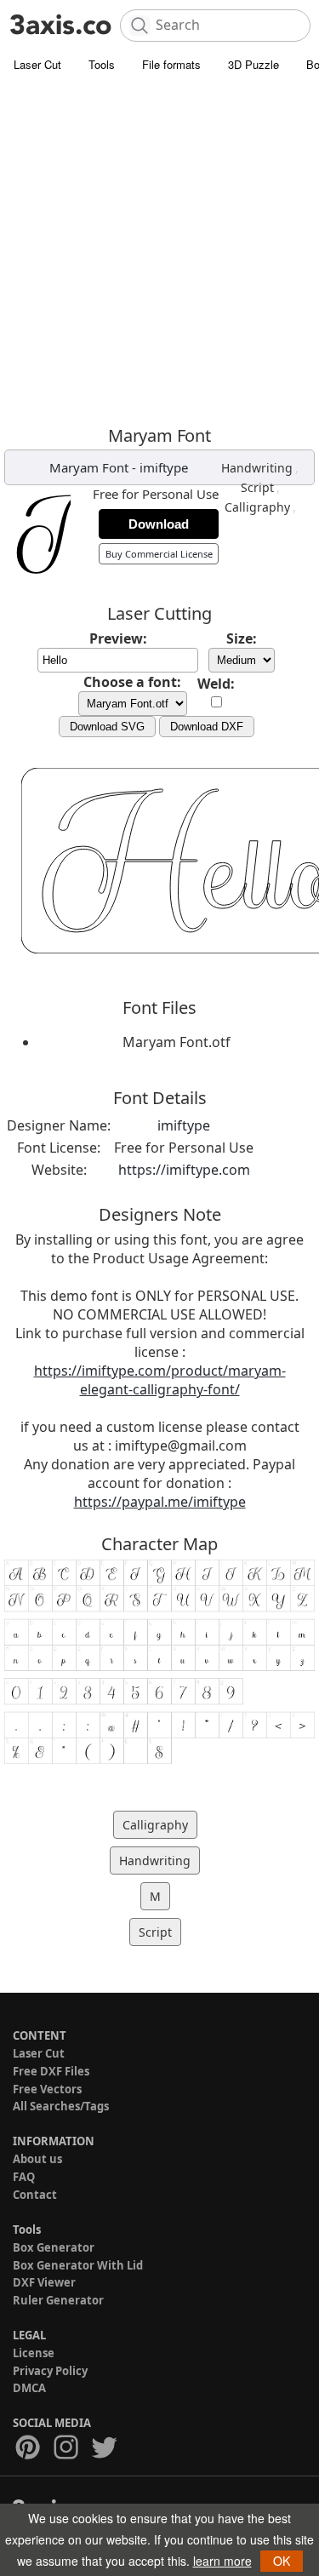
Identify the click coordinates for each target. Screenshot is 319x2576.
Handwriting (257, 468)
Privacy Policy (50, 2371)
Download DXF (207, 727)
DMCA (29, 2388)
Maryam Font (89, 467)
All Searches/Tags (61, 2106)
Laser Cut (37, 64)
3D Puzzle (253, 64)
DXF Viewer (44, 2282)
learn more (222, 2561)
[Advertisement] (159, 249)
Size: (242, 638)
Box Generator (54, 2247)
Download (159, 524)
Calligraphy (257, 507)
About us (37, 2159)
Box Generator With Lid (78, 2265)
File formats (171, 64)
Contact (35, 2195)
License (34, 2353)
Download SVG (107, 727)
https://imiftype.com (184, 1170)
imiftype (164, 467)
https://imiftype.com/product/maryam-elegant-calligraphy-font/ (160, 1380)
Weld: (216, 684)
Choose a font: (132, 682)
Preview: (118, 638)
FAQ (24, 2177)
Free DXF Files (51, 2071)
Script (257, 487)
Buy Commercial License (159, 554)
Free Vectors (47, 2089)
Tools (102, 64)
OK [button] (282, 2561)
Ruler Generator (58, 2300)
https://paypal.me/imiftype (160, 1502)
